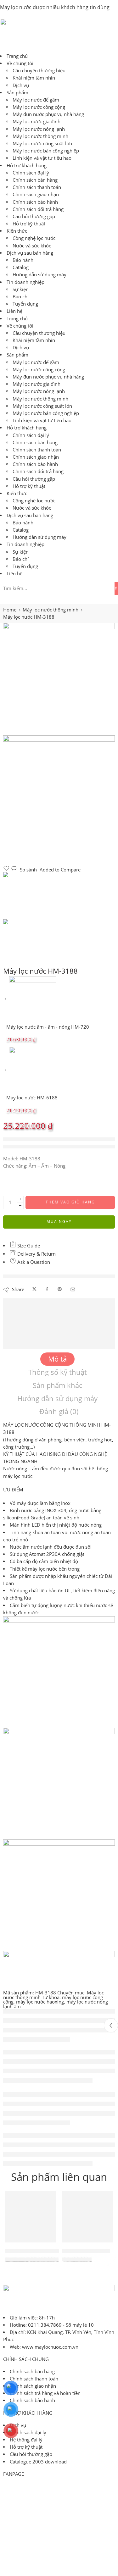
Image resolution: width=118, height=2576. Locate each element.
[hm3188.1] (59, 679)
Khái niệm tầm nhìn (34, 78)
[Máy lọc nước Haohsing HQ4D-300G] (30, 2217)
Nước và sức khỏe (32, 246)
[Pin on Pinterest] (60, 1289)
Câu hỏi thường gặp (34, 216)
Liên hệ (14, 311)
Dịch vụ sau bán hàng (30, 253)
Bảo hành (23, 260)
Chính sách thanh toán (37, 187)
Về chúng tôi (20, 63)
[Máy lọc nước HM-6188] (6, 1070)
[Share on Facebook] (47, 1289)
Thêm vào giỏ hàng (70, 1202)
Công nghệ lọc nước (34, 238)
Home (10, 610)
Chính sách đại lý (31, 173)
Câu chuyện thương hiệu (39, 71)
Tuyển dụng (25, 304)
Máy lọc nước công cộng (39, 107)
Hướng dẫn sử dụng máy (39, 275)
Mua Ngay (59, 1222)
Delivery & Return (36, 1254)
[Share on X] (34, 1289)
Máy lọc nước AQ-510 (86, 2251)
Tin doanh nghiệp (25, 282)
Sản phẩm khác (57, 1385)
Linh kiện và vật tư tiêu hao (42, 158)
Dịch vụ (21, 85)
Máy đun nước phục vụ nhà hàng (48, 114)
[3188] (59, 800)
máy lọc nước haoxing (40, 2002)
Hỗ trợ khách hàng (27, 166)
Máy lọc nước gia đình (37, 122)
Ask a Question (33, 1262)
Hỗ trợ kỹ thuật (29, 224)
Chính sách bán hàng (35, 180)
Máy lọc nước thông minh (40, 136)
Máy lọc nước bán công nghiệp (46, 151)
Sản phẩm (17, 93)
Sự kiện (21, 289)
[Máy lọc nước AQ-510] (88, 2217)
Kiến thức (17, 231)
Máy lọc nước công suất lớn (42, 144)
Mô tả (57, 1359)
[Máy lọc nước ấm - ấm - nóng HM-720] (6, 999)
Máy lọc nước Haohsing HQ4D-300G (44, 2251)
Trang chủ (17, 56)
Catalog (21, 267)
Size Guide (28, 1246)
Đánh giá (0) (59, 1411)
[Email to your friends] (73, 1289)
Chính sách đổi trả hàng (38, 209)
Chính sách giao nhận (36, 194)
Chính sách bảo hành (35, 202)
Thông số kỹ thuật (58, 1372)
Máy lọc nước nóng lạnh (39, 129)
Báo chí (21, 297)
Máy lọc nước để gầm (36, 100)
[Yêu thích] (7, 870)
